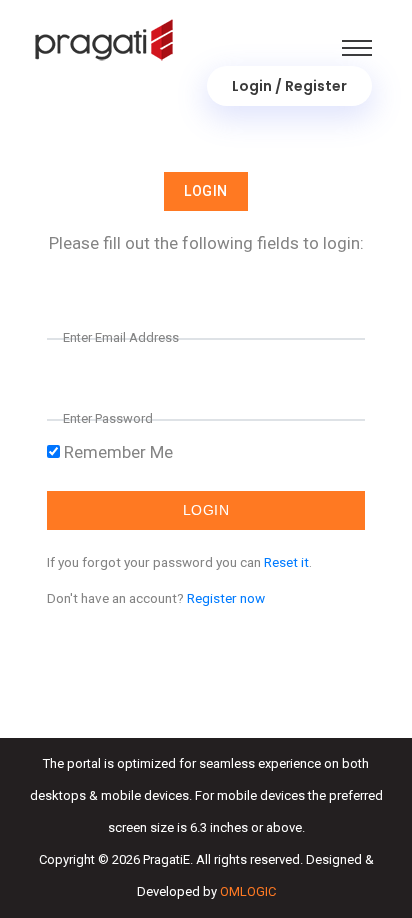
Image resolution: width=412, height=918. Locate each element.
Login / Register (289, 86)
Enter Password (108, 418)
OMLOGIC (248, 891)
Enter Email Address (121, 337)
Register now (226, 598)
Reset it (286, 562)
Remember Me (116, 452)
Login (206, 191)
